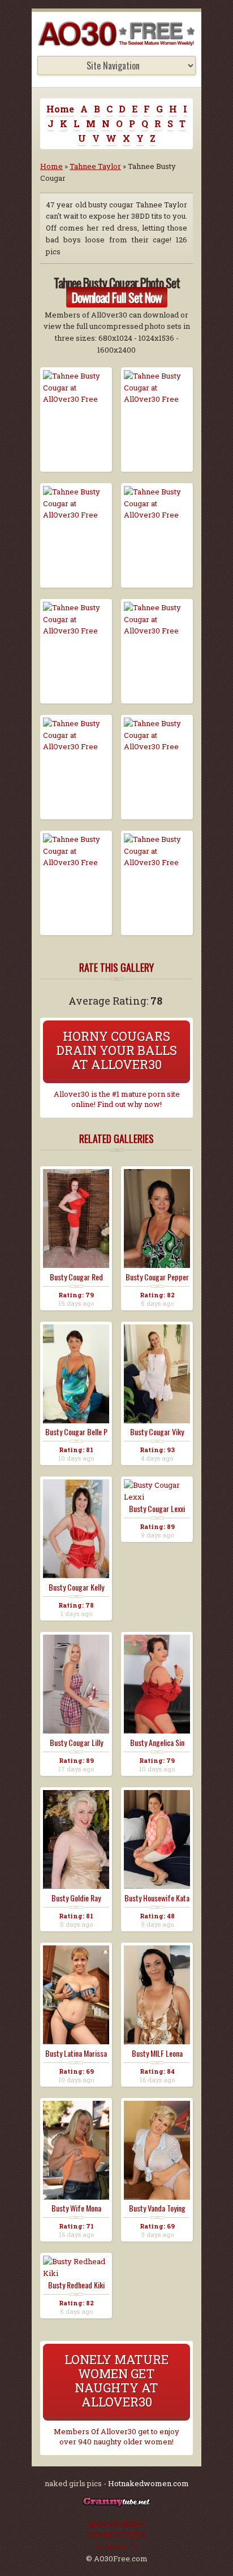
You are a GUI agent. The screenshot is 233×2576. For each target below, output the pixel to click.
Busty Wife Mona (76, 2208)
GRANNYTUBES (116, 2535)
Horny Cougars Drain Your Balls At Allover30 (117, 1050)
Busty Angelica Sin (157, 1743)
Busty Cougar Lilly (76, 1743)
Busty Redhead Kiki (76, 2285)
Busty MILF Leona (157, 2053)
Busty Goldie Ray (76, 1898)
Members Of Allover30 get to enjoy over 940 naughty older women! (116, 2436)
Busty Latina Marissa (76, 2053)
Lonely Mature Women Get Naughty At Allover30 (116, 2380)
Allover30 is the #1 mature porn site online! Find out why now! (117, 1099)
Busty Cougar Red (76, 1277)
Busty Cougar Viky (157, 1432)
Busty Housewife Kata (157, 1898)
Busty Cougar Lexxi (157, 1509)
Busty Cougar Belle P (76, 1432)
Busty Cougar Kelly (76, 1587)
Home (60, 109)
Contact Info (116, 2547)
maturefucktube (116, 2523)
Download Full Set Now (117, 297)
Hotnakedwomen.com (148, 2483)
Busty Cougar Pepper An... (157, 1277)
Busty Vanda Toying (157, 2208)
